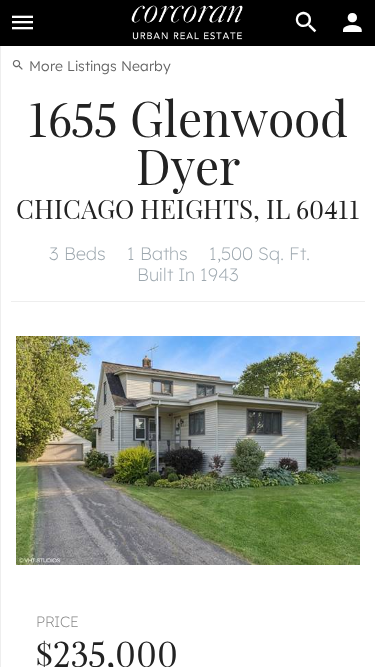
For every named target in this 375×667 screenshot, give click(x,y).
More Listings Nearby (98, 66)
